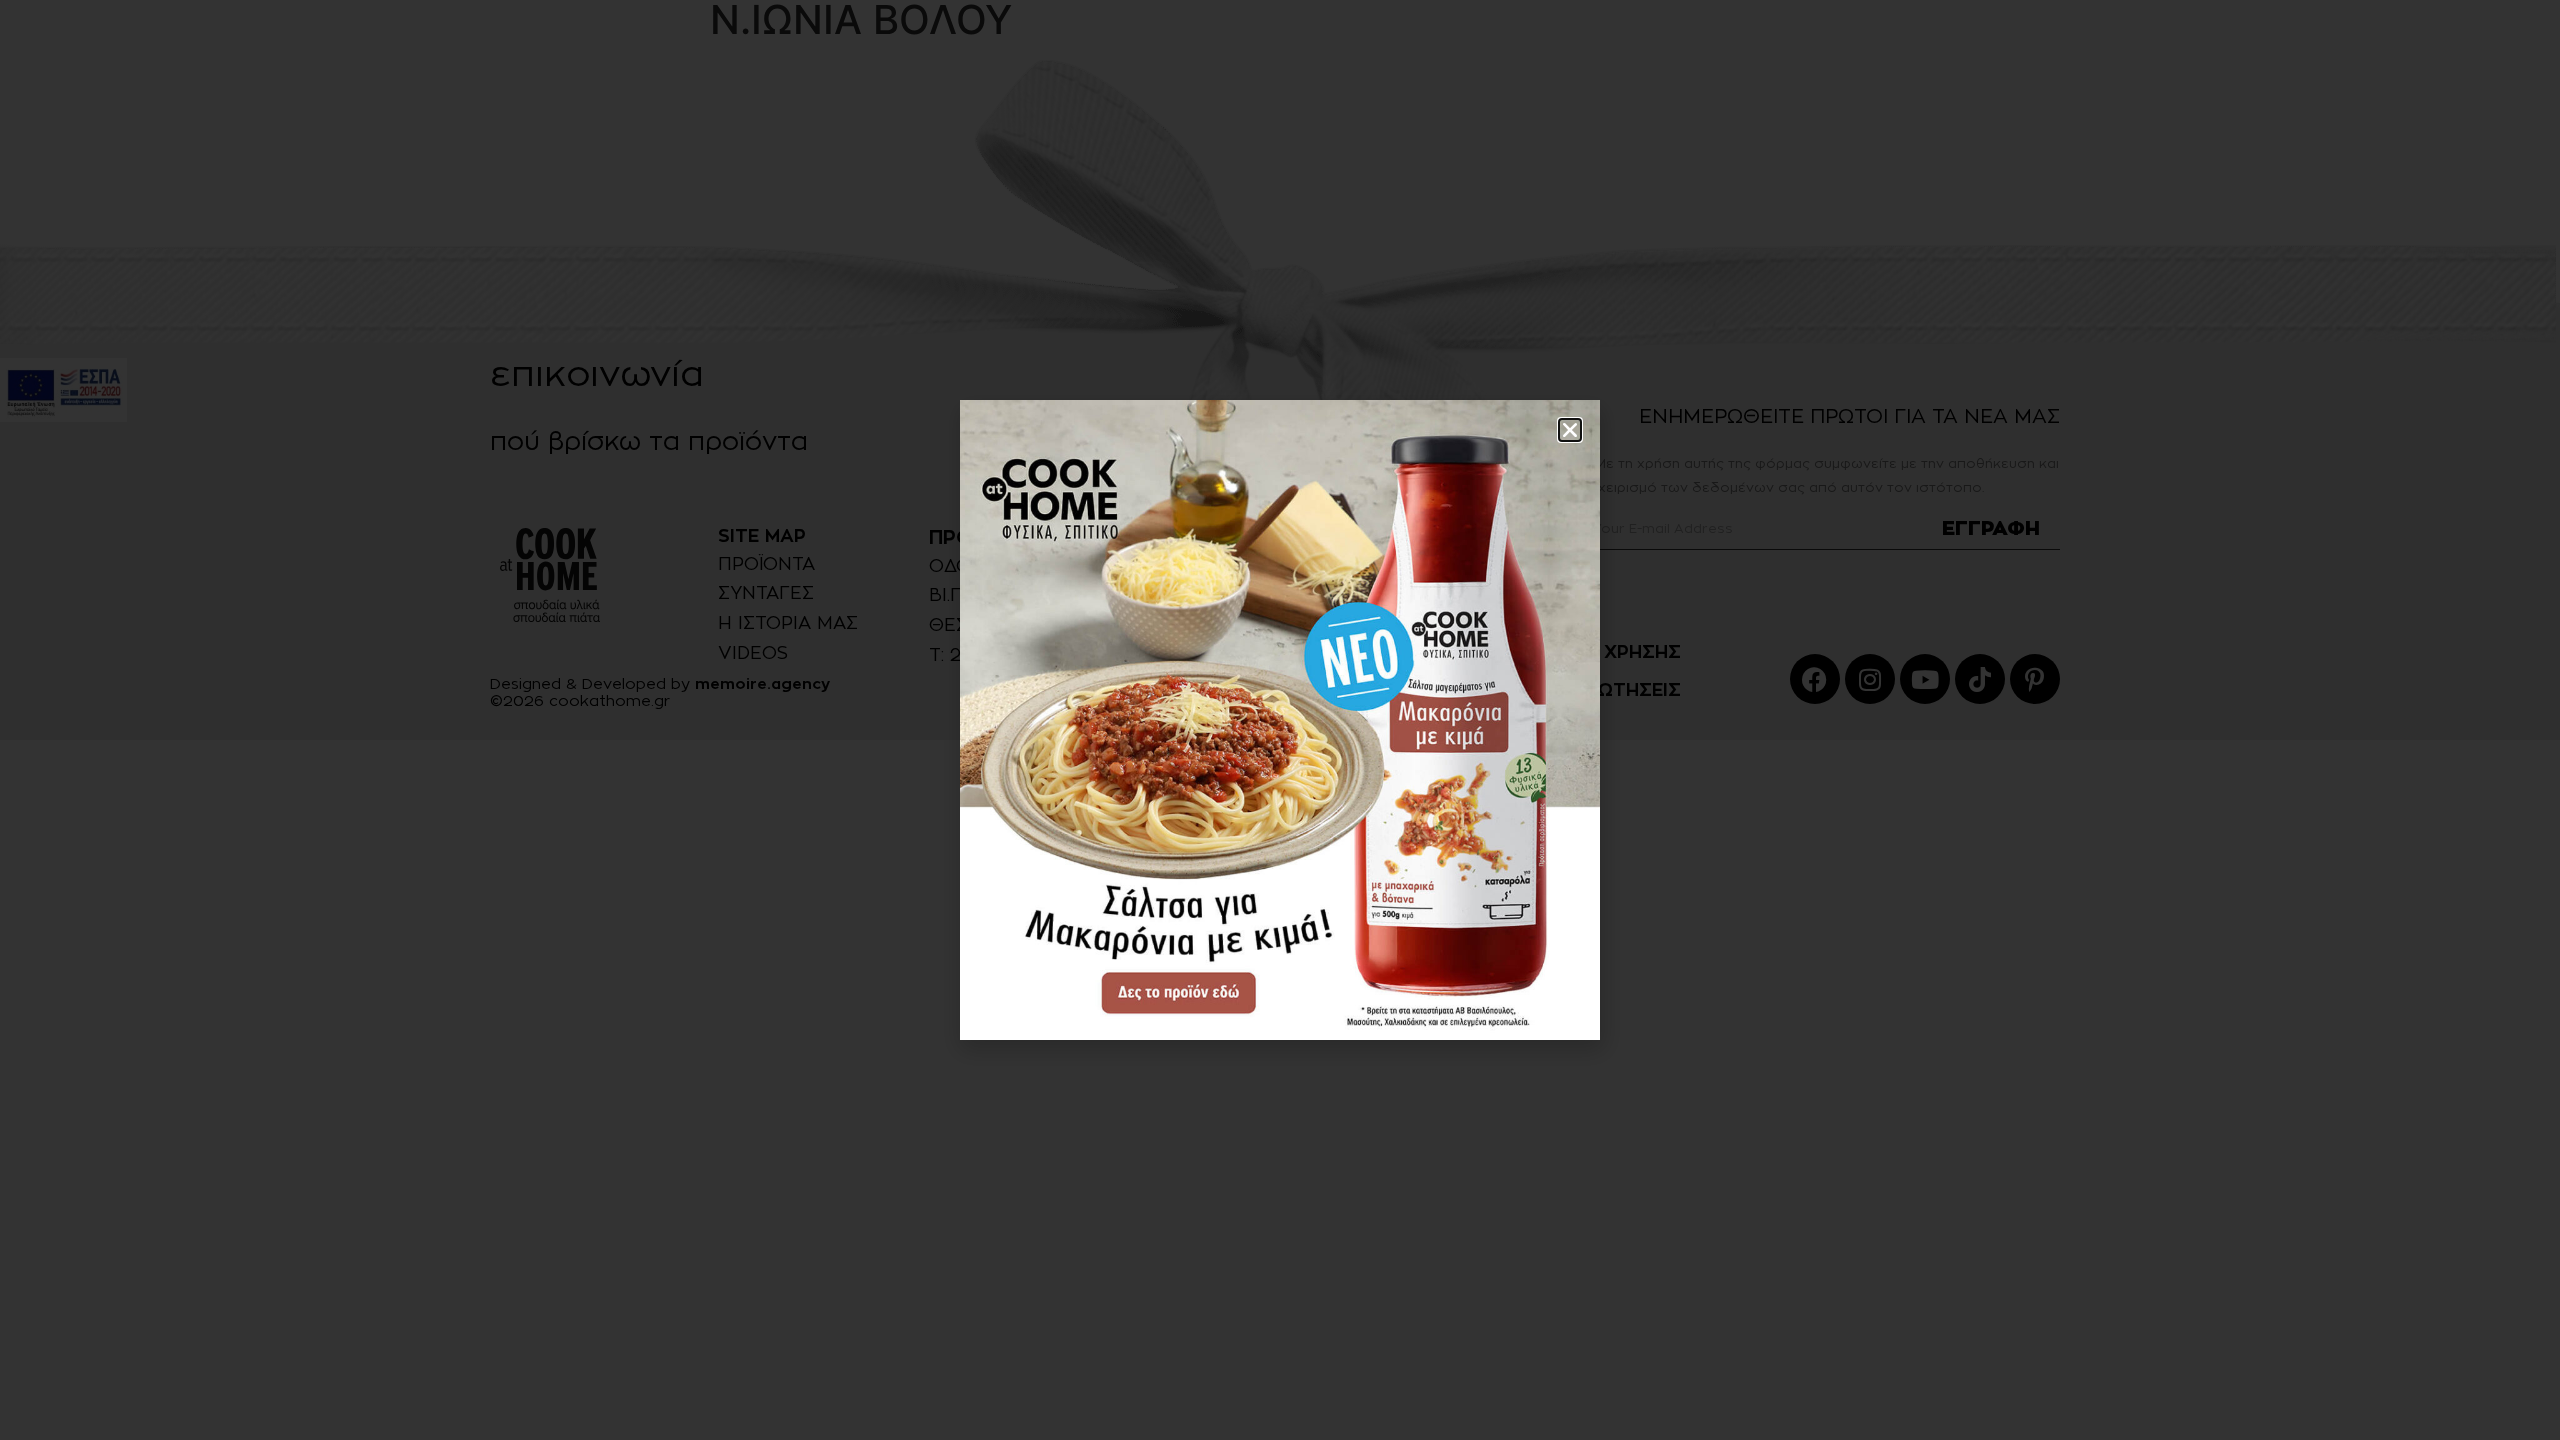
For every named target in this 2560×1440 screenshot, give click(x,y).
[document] (1280, 720)
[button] (1570, 430)
